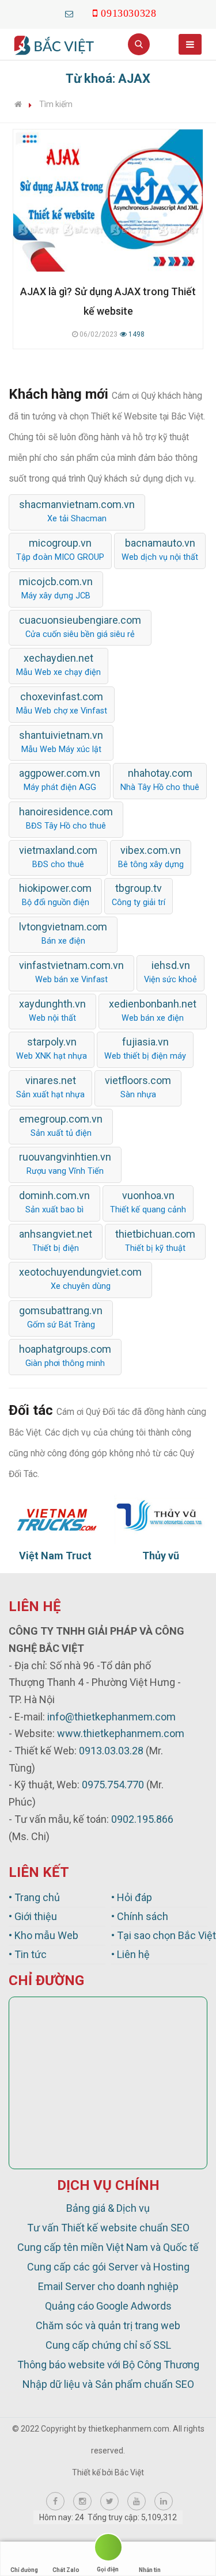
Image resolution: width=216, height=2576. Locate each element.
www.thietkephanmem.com (121, 1733)
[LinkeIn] (164, 2501)
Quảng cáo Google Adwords (108, 2306)
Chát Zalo (66, 2570)
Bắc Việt (129, 2472)
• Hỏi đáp (132, 1897)
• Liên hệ (130, 1954)
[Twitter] (109, 2501)
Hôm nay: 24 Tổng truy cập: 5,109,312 (108, 2517)
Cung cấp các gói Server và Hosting (108, 2267)
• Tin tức (28, 1954)
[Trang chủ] (18, 104)
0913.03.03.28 (111, 1751)
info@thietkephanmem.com (111, 1717)
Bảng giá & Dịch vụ (108, 2208)
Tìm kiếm (56, 104)
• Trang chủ (34, 1897)
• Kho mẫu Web (43, 1935)
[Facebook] (55, 2501)
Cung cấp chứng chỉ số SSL (108, 2345)
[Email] (69, 14)
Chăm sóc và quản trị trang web (108, 2325)
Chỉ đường (24, 2570)
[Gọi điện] (108, 2549)
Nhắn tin (150, 2570)
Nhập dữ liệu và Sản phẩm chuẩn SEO (108, 2384)
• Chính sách (140, 1916)
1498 (136, 334)
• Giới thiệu (33, 1916)
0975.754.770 (113, 1785)
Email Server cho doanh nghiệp (108, 2286)
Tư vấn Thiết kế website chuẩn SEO (108, 2228)
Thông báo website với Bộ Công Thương (108, 2365)
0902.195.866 (142, 1819)
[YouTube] (137, 2501)
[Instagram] (82, 2501)
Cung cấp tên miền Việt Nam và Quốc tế (108, 2247)
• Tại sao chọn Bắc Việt (160, 1935)
